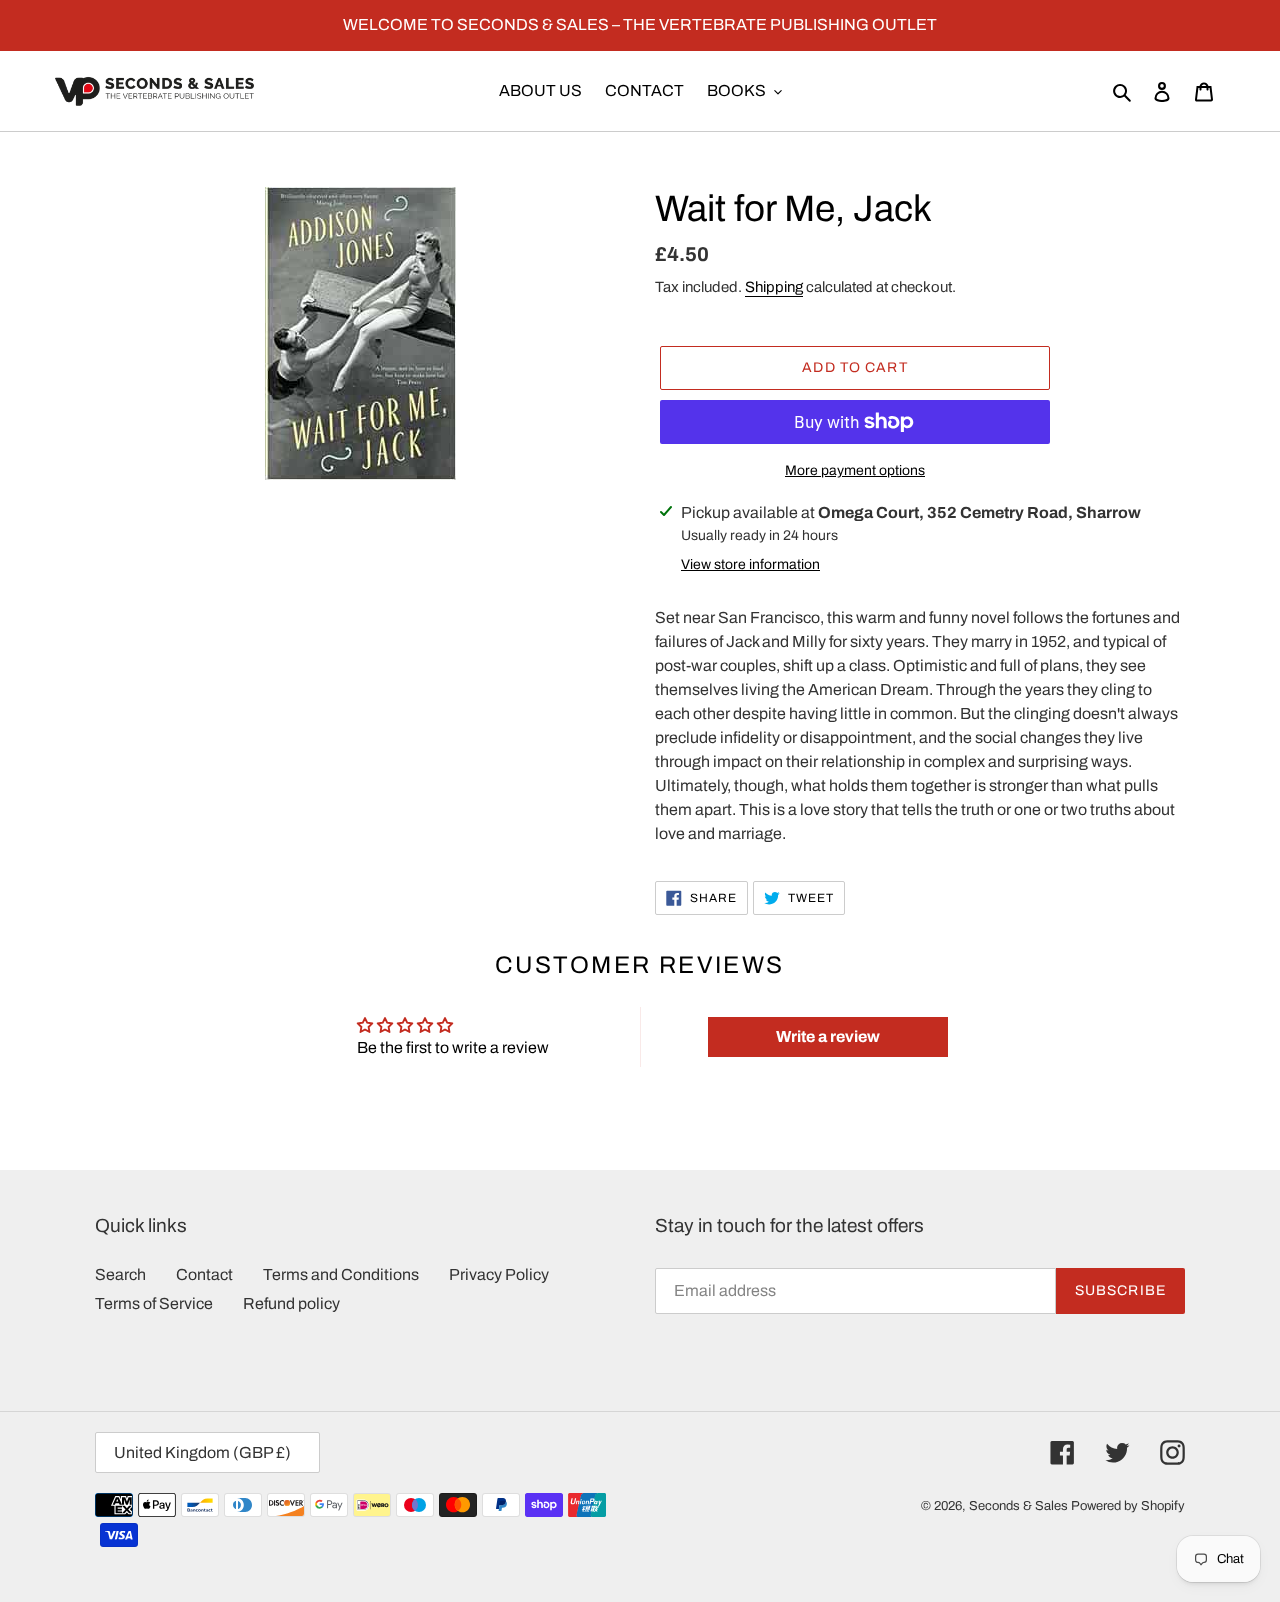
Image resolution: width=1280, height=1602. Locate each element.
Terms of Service (154, 1303)
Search (120, 1274)
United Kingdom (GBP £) (202, 1452)
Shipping (774, 287)
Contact (204, 1274)
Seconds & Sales (1018, 1506)
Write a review (828, 1036)
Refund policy (291, 1303)
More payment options (855, 470)
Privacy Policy (499, 1274)
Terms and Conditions (341, 1274)
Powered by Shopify (1128, 1506)
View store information (750, 564)
